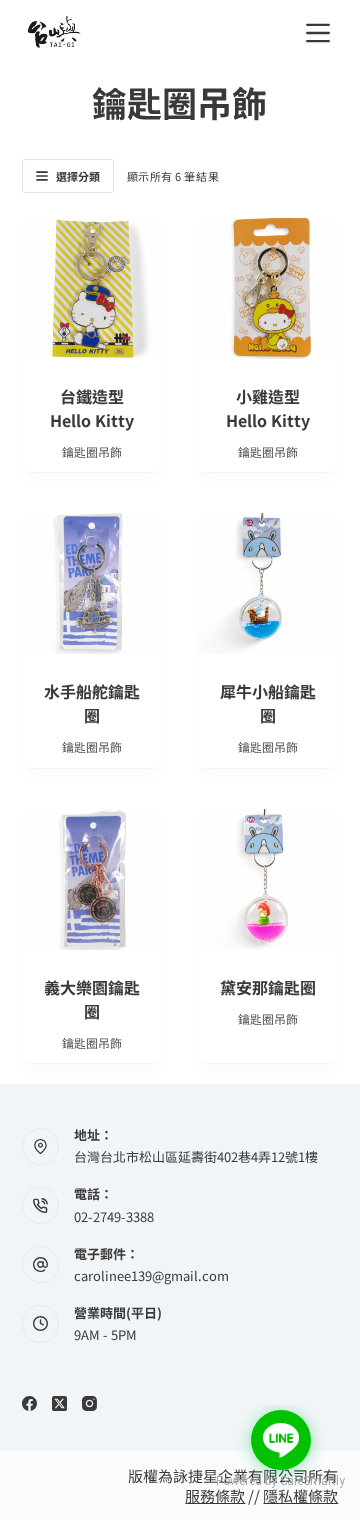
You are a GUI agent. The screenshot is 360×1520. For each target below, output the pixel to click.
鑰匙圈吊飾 (92, 451)
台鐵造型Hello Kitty (92, 408)
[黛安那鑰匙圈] (267, 879)
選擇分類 (78, 176)
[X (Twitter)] (59, 1403)
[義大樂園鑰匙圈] (92, 879)
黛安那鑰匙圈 (268, 987)
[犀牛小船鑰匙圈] (267, 583)
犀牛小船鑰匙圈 (268, 703)
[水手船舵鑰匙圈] (92, 583)
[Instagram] (89, 1403)
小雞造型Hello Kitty (268, 408)
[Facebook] (29, 1403)
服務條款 (215, 1495)
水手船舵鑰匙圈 (92, 703)
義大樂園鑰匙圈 (92, 999)
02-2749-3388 (114, 1216)
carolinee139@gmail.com (151, 1275)
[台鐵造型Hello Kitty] (92, 288)
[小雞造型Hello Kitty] (267, 288)
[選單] (318, 33)
